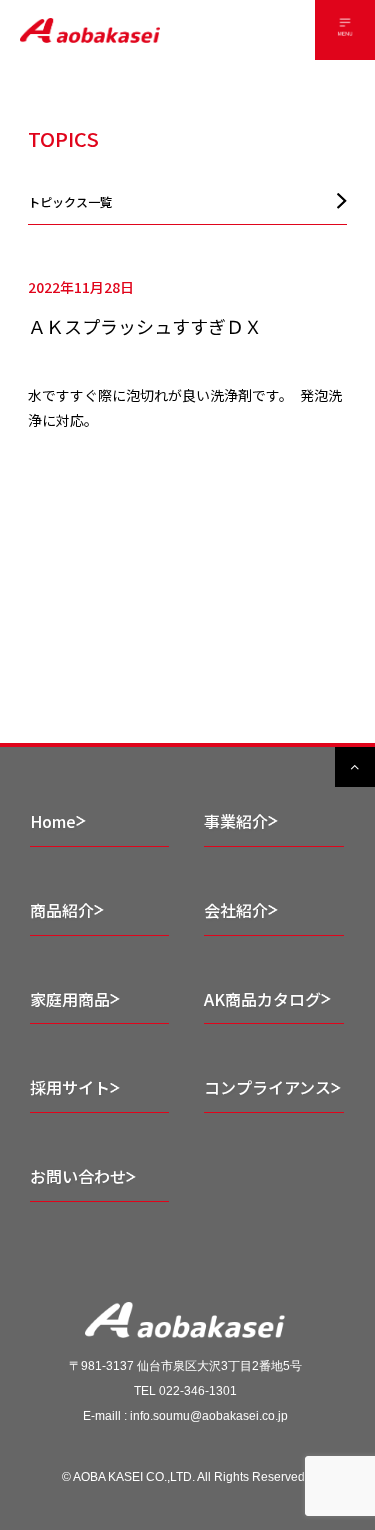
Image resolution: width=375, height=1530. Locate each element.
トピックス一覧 (70, 201)
